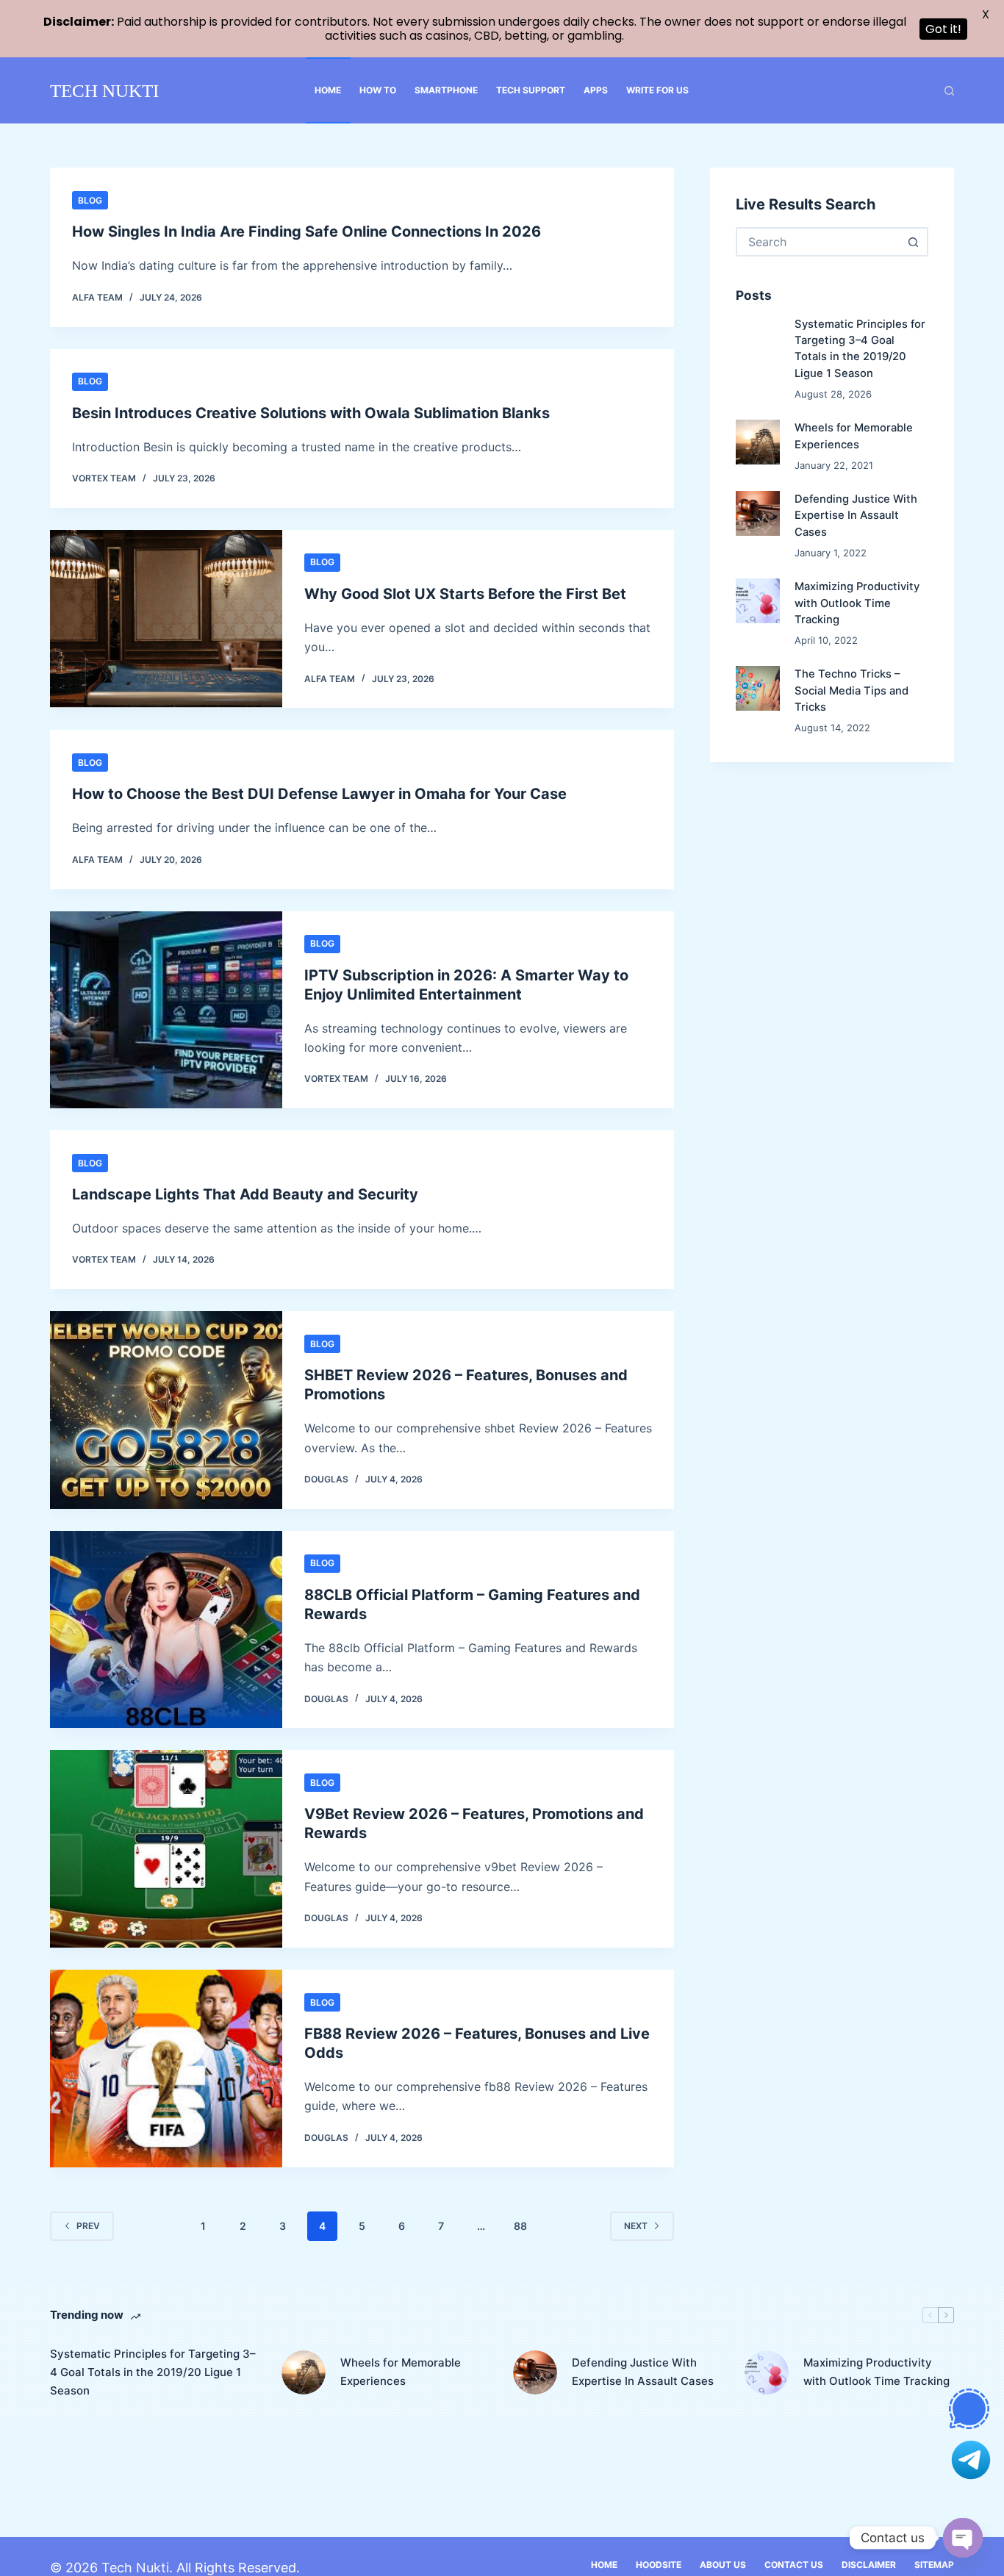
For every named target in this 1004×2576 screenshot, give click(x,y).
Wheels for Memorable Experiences (401, 2372)
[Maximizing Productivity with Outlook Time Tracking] (758, 601)
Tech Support (531, 90)
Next (636, 2226)
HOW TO (378, 90)
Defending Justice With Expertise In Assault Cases (856, 516)
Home (328, 90)
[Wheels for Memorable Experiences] (758, 442)
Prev (88, 2226)
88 (520, 2226)
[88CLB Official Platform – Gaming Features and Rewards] (166, 1630)
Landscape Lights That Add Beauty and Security (245, 1194)
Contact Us (794, 2565)
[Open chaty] (963, 2538)
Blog (90, 200)
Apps (596, 90)
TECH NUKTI (104, 91)
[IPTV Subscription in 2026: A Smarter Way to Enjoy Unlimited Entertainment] (166, 1010)
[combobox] (819, 242)
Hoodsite (659, 2565)
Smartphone (446, 90)
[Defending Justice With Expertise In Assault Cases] (758, 514)
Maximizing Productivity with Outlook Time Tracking (857, 603)
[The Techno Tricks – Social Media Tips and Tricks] (758, 689)
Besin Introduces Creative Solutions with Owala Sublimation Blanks (311, 413)
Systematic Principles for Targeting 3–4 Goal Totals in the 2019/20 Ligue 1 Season (153, 2372)
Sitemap (934, 2565)
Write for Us (657, 90)
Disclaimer (869, 2565)
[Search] (949, 91)
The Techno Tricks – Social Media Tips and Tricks (851, 691)
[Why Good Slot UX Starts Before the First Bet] (166, 619)
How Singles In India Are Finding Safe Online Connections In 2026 (306, 232)
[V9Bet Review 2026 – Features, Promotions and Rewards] (166, 1849)
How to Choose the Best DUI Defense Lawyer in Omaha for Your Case (319, 794)
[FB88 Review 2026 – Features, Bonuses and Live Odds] (166, 2069)
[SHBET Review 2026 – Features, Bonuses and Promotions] (166, 1410)
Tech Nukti (135, 2568)
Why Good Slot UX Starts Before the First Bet (465, 594)
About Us (723, 2565)
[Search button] (914, 242)
